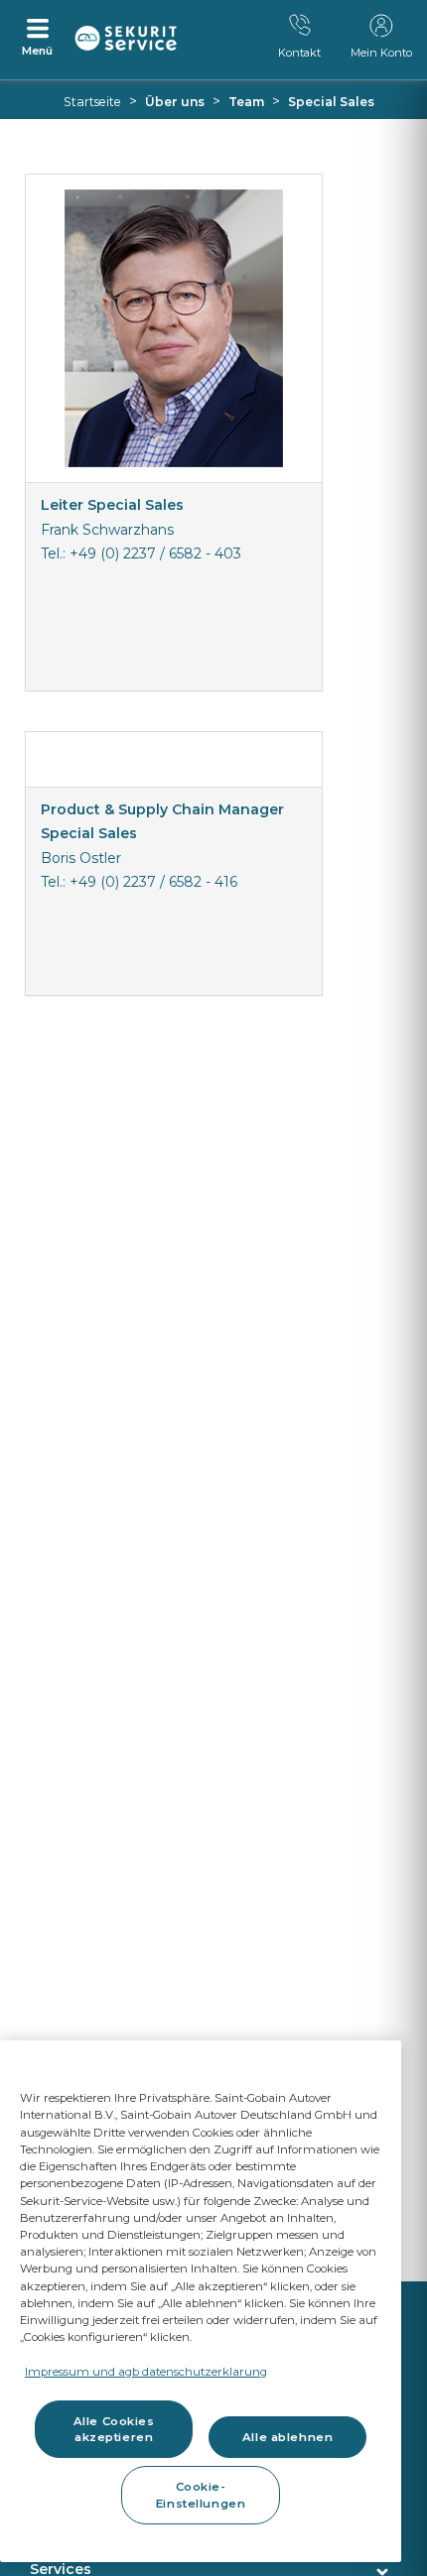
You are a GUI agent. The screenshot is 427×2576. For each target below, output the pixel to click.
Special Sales (331, 102)
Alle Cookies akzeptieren (114, 2429)
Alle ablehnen (287, 2437)
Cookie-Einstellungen (201, 2495)
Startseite (92, 102)
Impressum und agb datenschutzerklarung (146, 2372)
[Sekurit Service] (126, 39)
